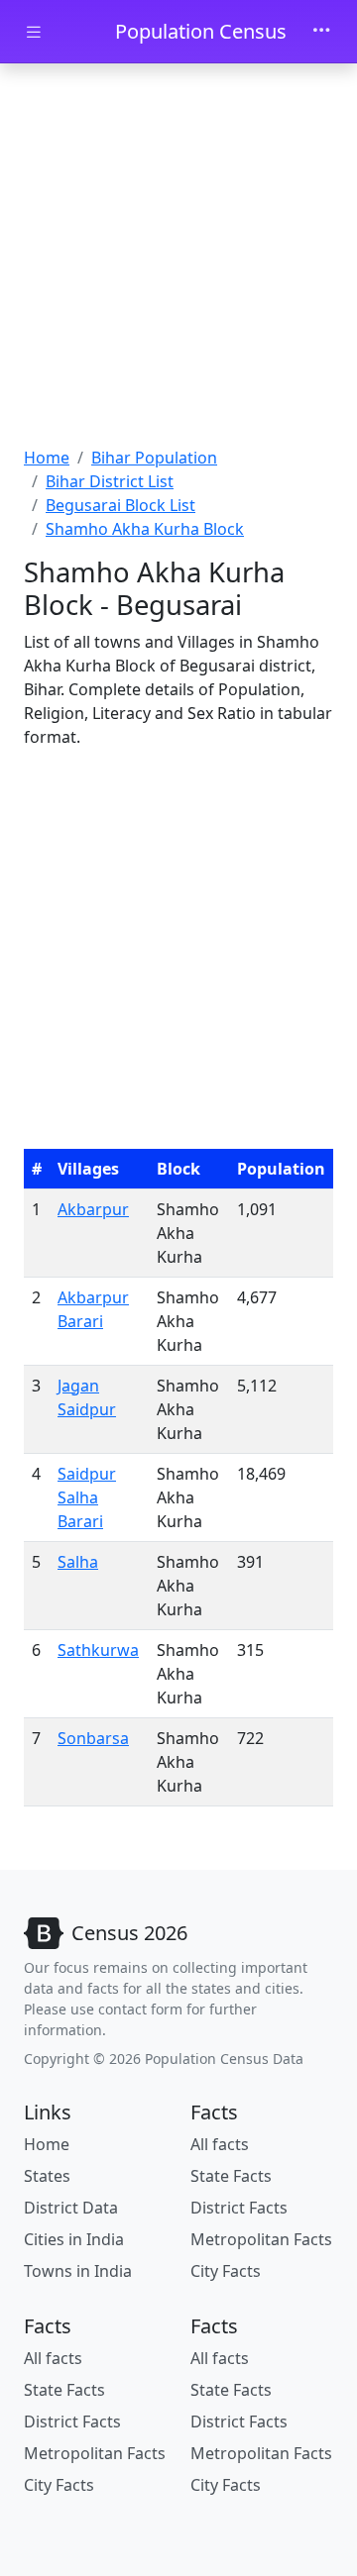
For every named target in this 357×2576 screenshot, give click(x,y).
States (47, 2176)
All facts (220, 2144)
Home (47, 458)
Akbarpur (93, 1209)
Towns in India (78, 2271)
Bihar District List (110, 481)
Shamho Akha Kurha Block (145, 529)
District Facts (239, 2208)
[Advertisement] (178, 258)
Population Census (201, 31)
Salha (78, 1562)
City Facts (226, 2271)
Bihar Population (154, 458)
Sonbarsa (93, 1738)
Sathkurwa (98, 1650)
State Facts (231, 2176)
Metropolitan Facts (261, 2239)
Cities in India (74, 2239)
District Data (71, 2208)
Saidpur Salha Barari (87, 1497)
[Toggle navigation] (321, 32)
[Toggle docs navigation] (34, 32)
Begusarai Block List (120, 505)
